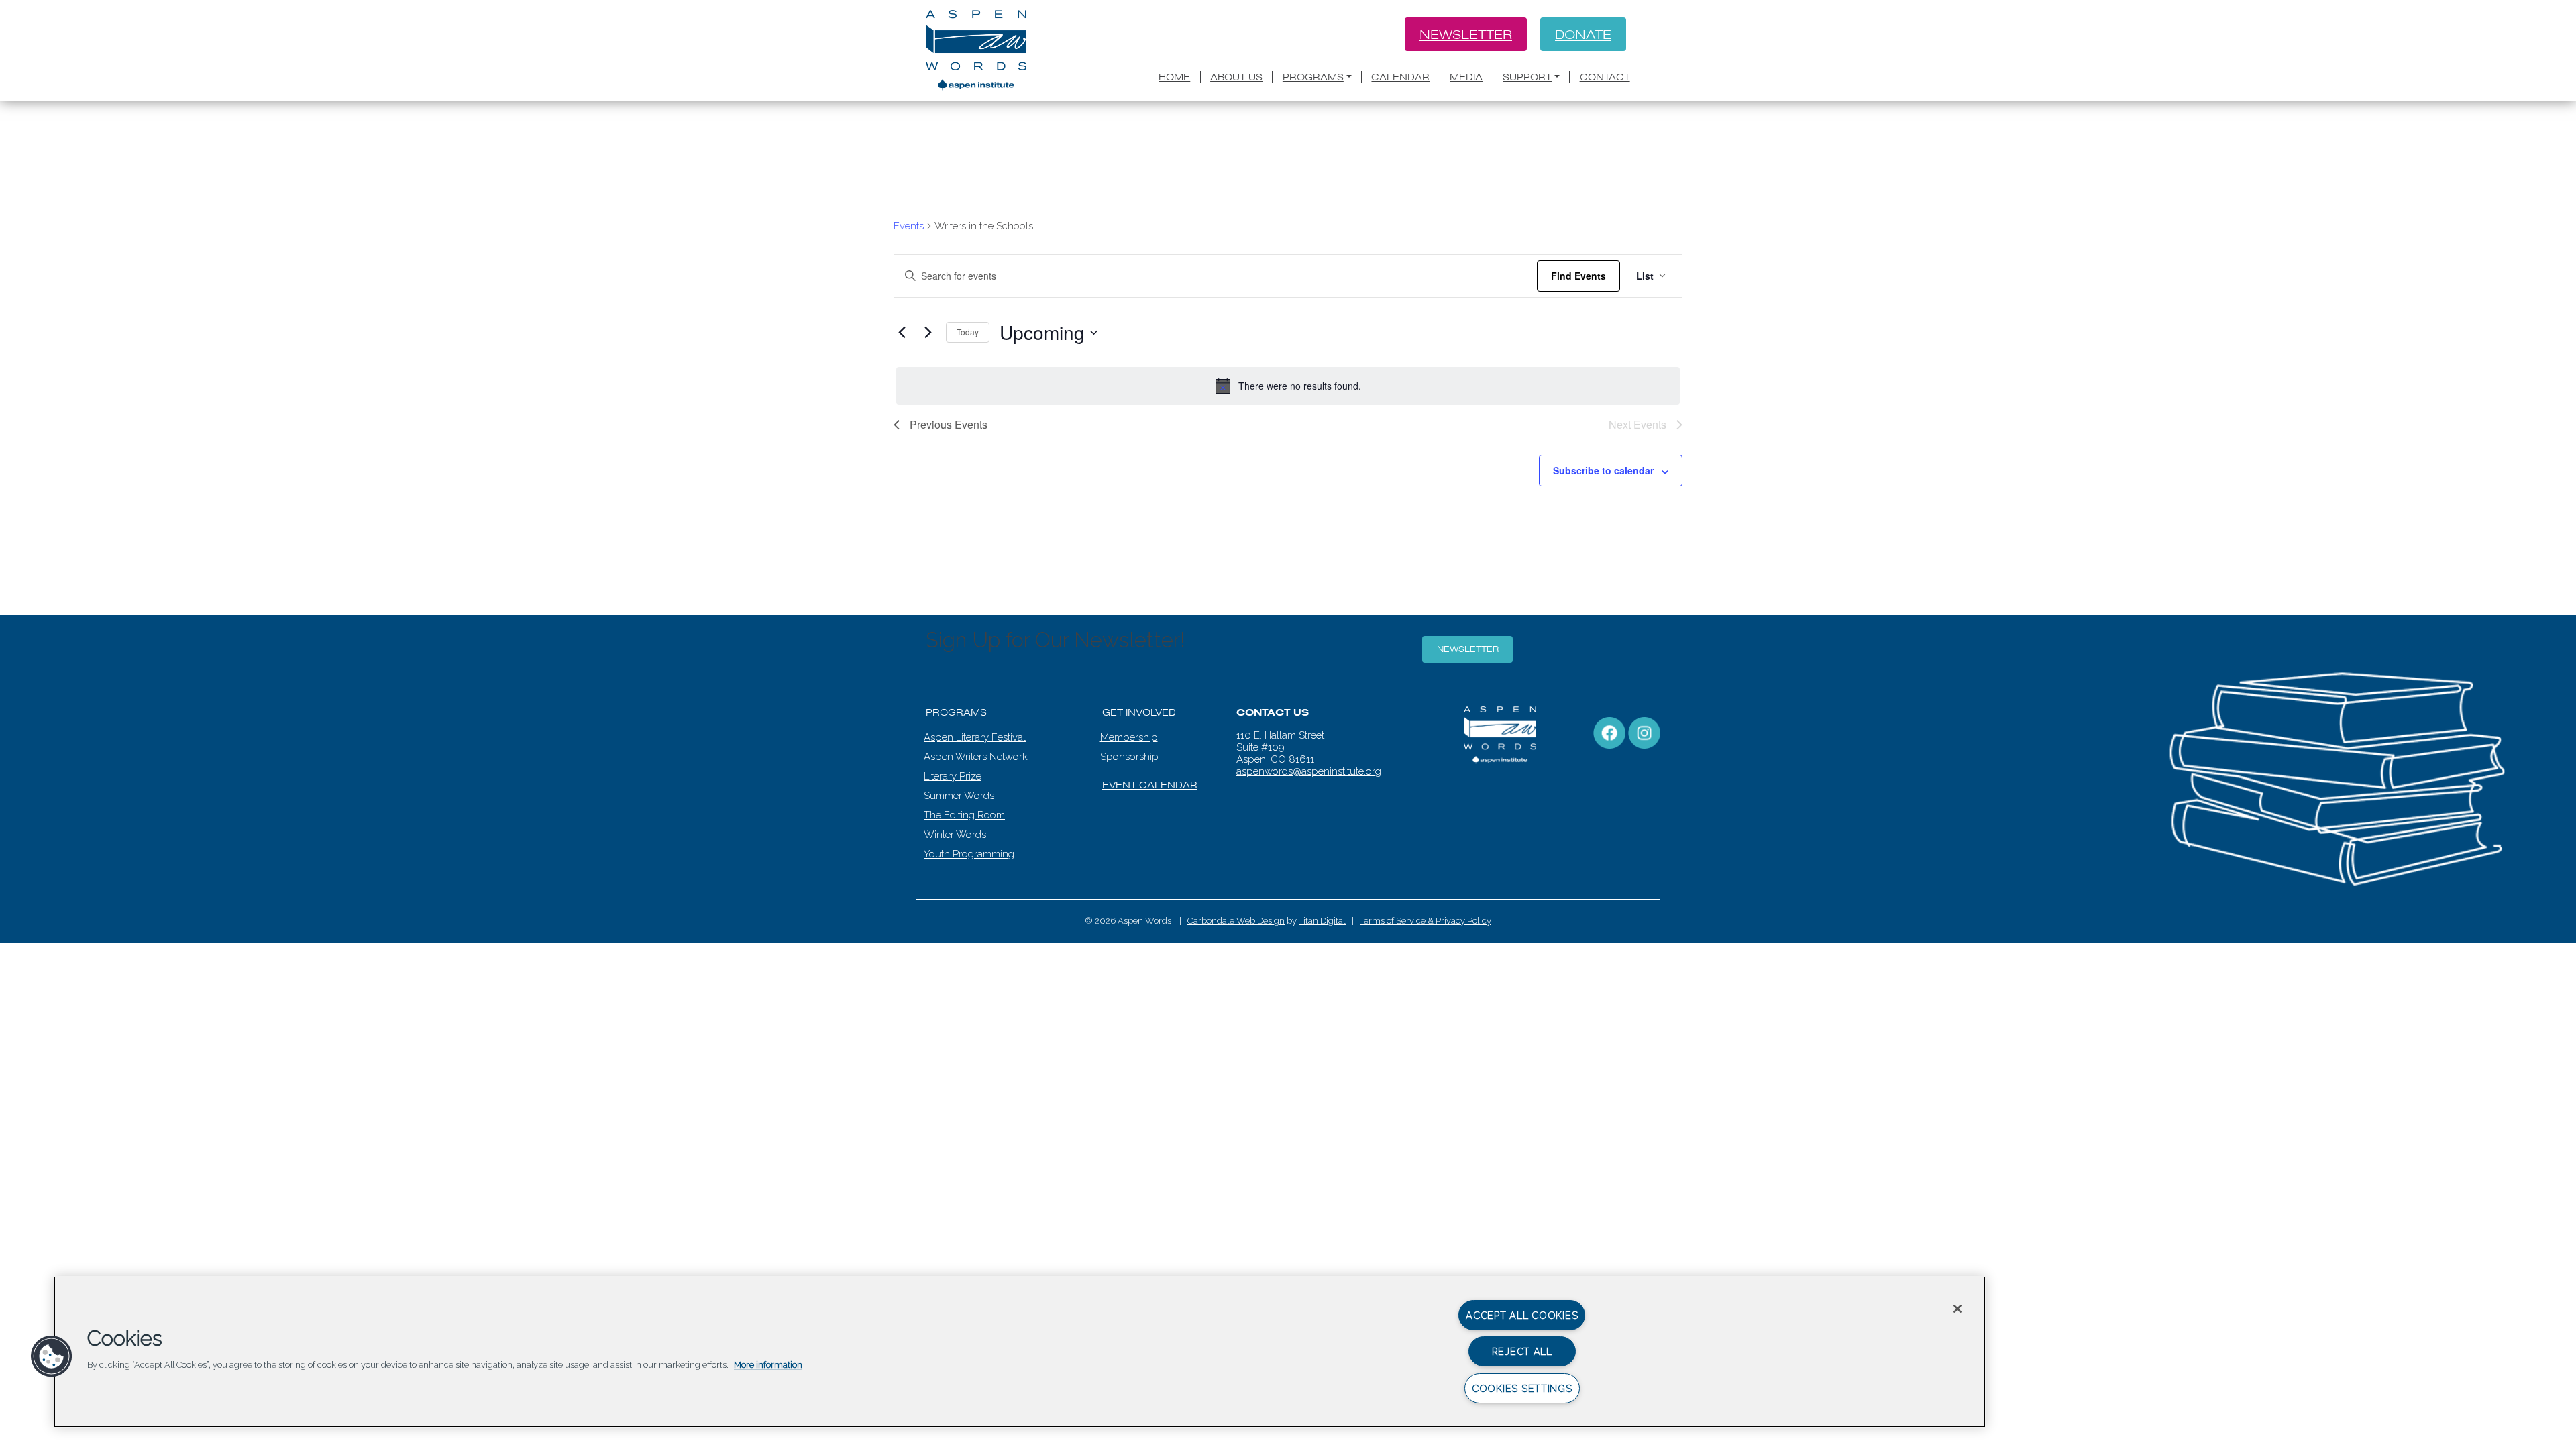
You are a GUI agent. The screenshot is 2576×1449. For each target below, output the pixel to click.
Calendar (1400, 77)
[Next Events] (928, 333)
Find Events (1578, 276)
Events (909, 226)
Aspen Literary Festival (975, 737)
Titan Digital (1322, 921)
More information (768, 1365)
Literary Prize (953, 776)
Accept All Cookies (1522, 1315)
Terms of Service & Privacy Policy (1426, 921)
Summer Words (959, 796)
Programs (1313, 77)
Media (1466, 77)
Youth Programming (969, 854)
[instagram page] (1644, 733)
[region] (1020, 1352)
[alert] (1288, 386)
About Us (1236, 77)
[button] (52, 1356)
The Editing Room (964, 815)
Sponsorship (1129, 757)
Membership (1129, 737)
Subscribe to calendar (1603, 470)
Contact (1605, 77)
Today (968, 332)
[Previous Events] (902, 333)
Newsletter (1466, 34)
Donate (1583, 34)
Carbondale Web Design (1236, 921)
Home (1174, 77)
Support (1527, 77)
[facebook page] (1609, 733)
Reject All (1522, 1351)
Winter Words (955, 835)
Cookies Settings (1522, 1388)
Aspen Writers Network (976, 757)
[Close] (1957, 1309)
